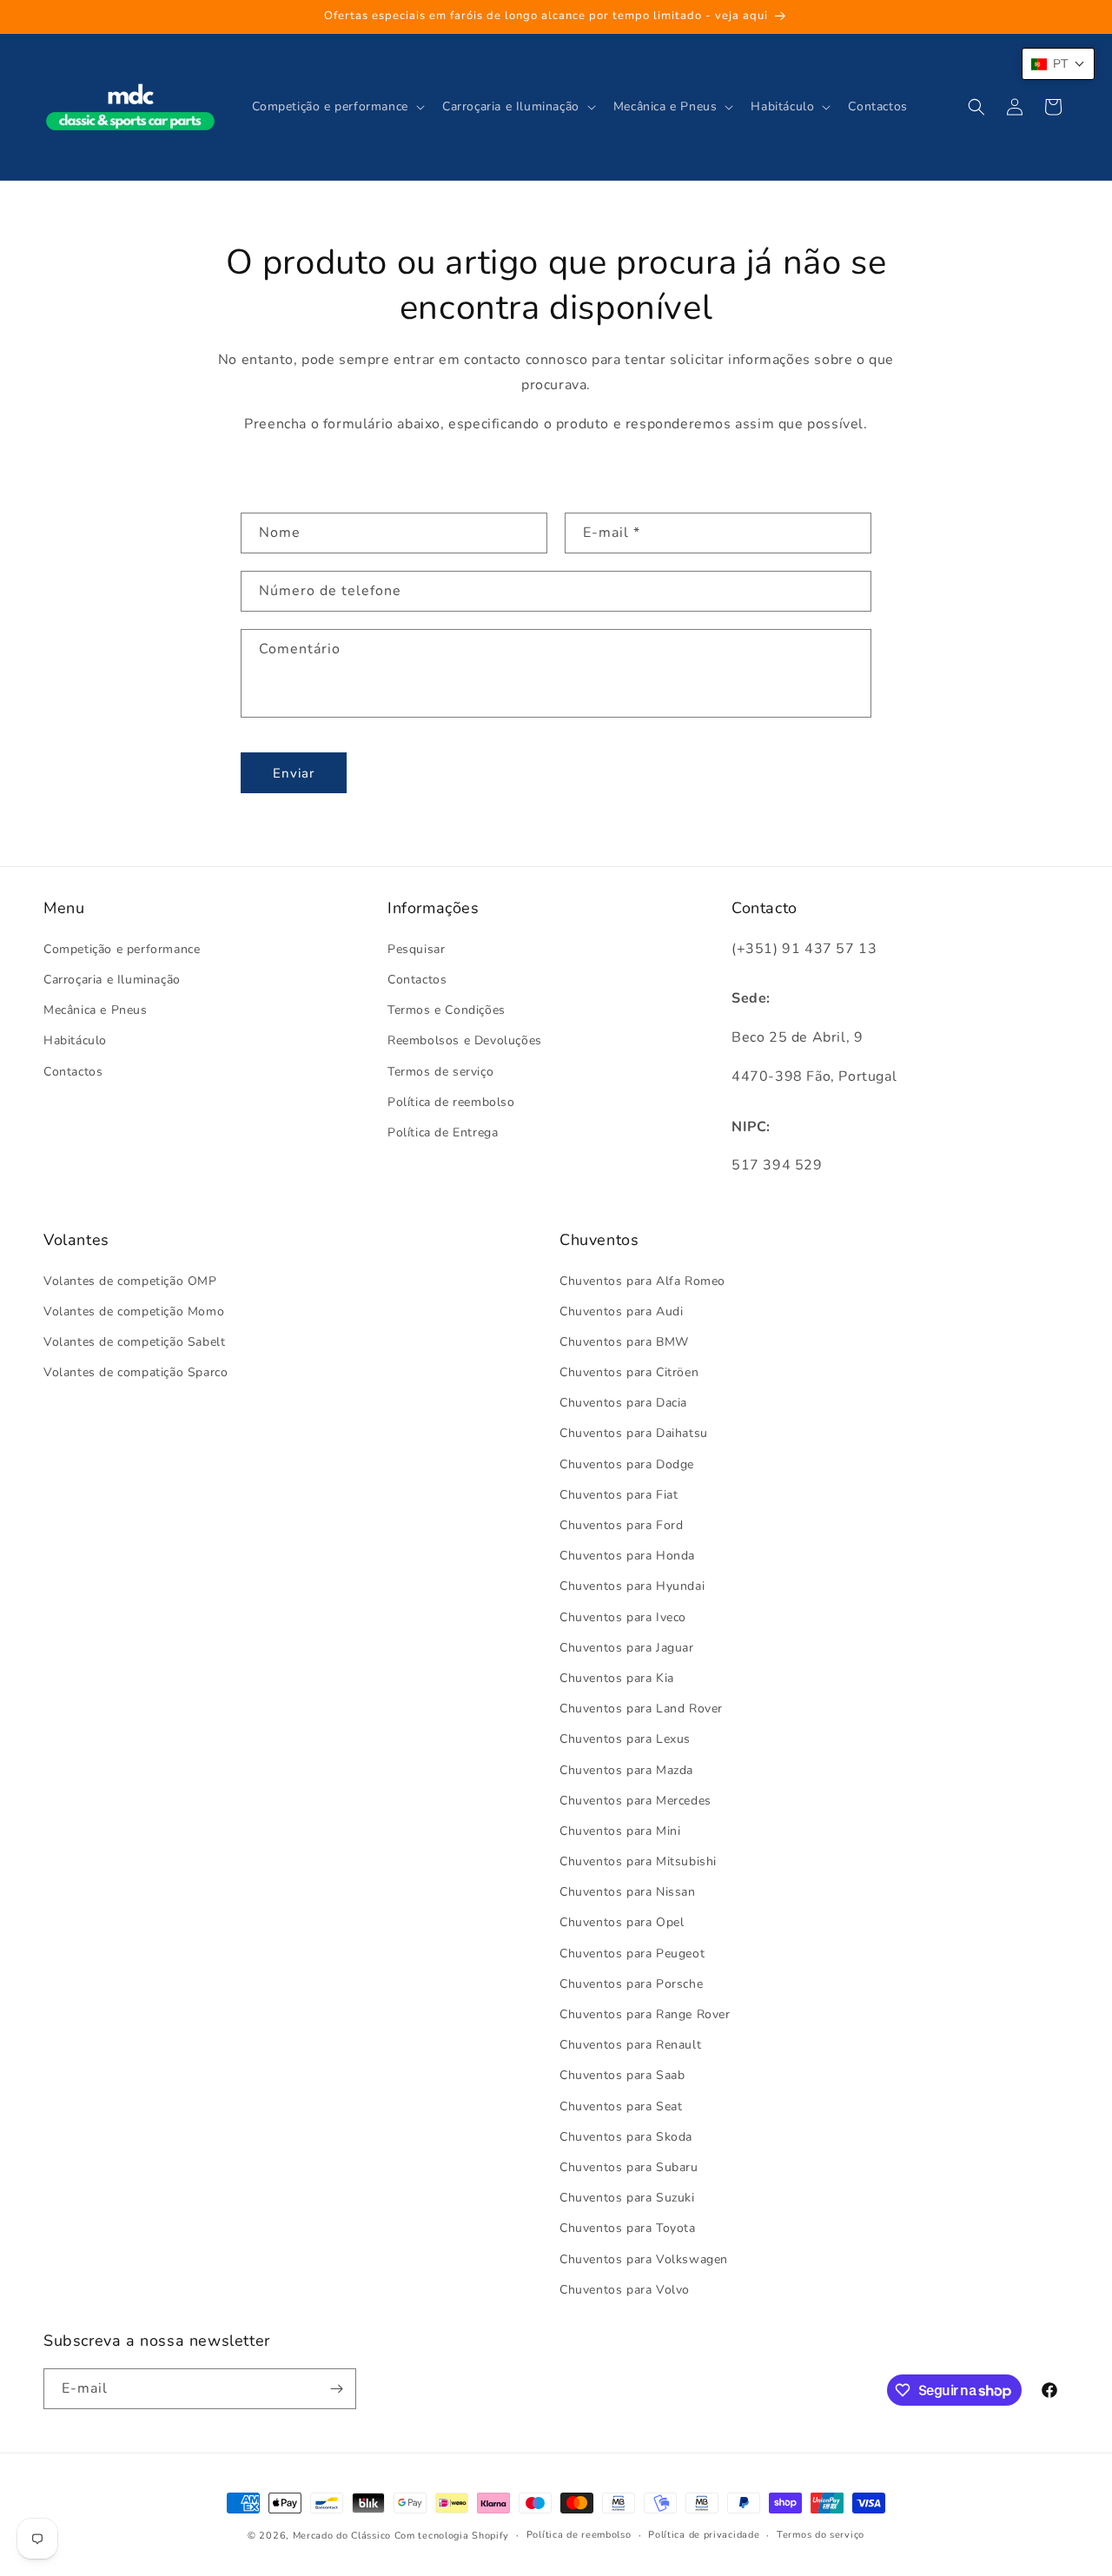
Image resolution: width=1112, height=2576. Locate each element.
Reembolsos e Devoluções (465, 1040)
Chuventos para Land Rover (641, 1709)
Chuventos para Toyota (628, 2228)
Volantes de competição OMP (130, 1281)
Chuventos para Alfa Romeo (642, 1281)
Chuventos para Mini (620, 1831)
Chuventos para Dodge (627, 1464)
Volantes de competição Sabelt (134, 1342)
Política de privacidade (704, 2535)
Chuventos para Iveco (623, 1617)
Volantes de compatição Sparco (136, 1372)
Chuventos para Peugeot (632, 1954)
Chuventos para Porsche (631, 1984)
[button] (337, 107)
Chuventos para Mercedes (635, 1801)
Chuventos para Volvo (625, 2290)
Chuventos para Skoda (626, 2137)
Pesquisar (416, 949)
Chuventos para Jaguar (627, 1648)
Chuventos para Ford (621, 1525)
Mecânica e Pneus (96, 1010)
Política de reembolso (451, 1102)
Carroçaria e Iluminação (112, 980)
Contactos (73, 1072)
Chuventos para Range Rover (645, 2014)
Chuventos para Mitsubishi (638, 1861)
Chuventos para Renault (630, 2045)
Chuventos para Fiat (619, 1495)
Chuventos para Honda (627, 1556)
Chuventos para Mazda (626, 1770)
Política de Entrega (443, 1132)
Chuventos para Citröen (629, 1372)
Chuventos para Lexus (625, 1739)
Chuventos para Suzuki (627, 2198)
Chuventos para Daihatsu (634, 1433)
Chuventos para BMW (624, 1342)
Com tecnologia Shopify (452, 2536)
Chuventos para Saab (622, 2075)
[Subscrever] (336, 2389)
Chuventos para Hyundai (632, 1586)
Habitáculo (75, 1040)
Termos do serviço (821, 2535)
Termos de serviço (440, 1072)
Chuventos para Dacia (623, 1403)
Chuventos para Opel (622, 1922)
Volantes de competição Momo (134, 1311)
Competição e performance (122, 949)
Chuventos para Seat (621, 2106)
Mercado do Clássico (342, 2536)
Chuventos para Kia (617, 1678)
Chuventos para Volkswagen (644, 2259)
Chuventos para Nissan (628, 1892)
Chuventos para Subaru (629, 2167)
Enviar (294, 773)
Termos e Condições (447, 1010)
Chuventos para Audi (621, 1311)
